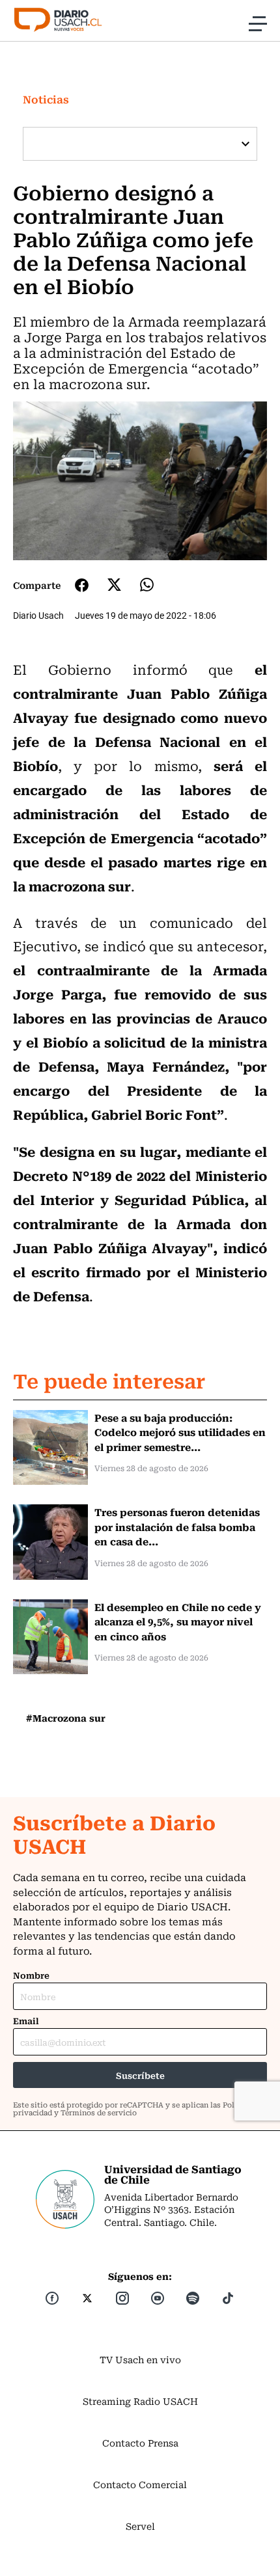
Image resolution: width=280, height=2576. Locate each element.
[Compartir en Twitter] (114, 585)
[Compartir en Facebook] (82, 585)
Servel (140, 2526)
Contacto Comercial (140, 2484)
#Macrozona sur (66, 1718)
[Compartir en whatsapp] (147, 585)
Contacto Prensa (140, 2443)
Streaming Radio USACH (140, 2401)
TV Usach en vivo (140, 2359)
